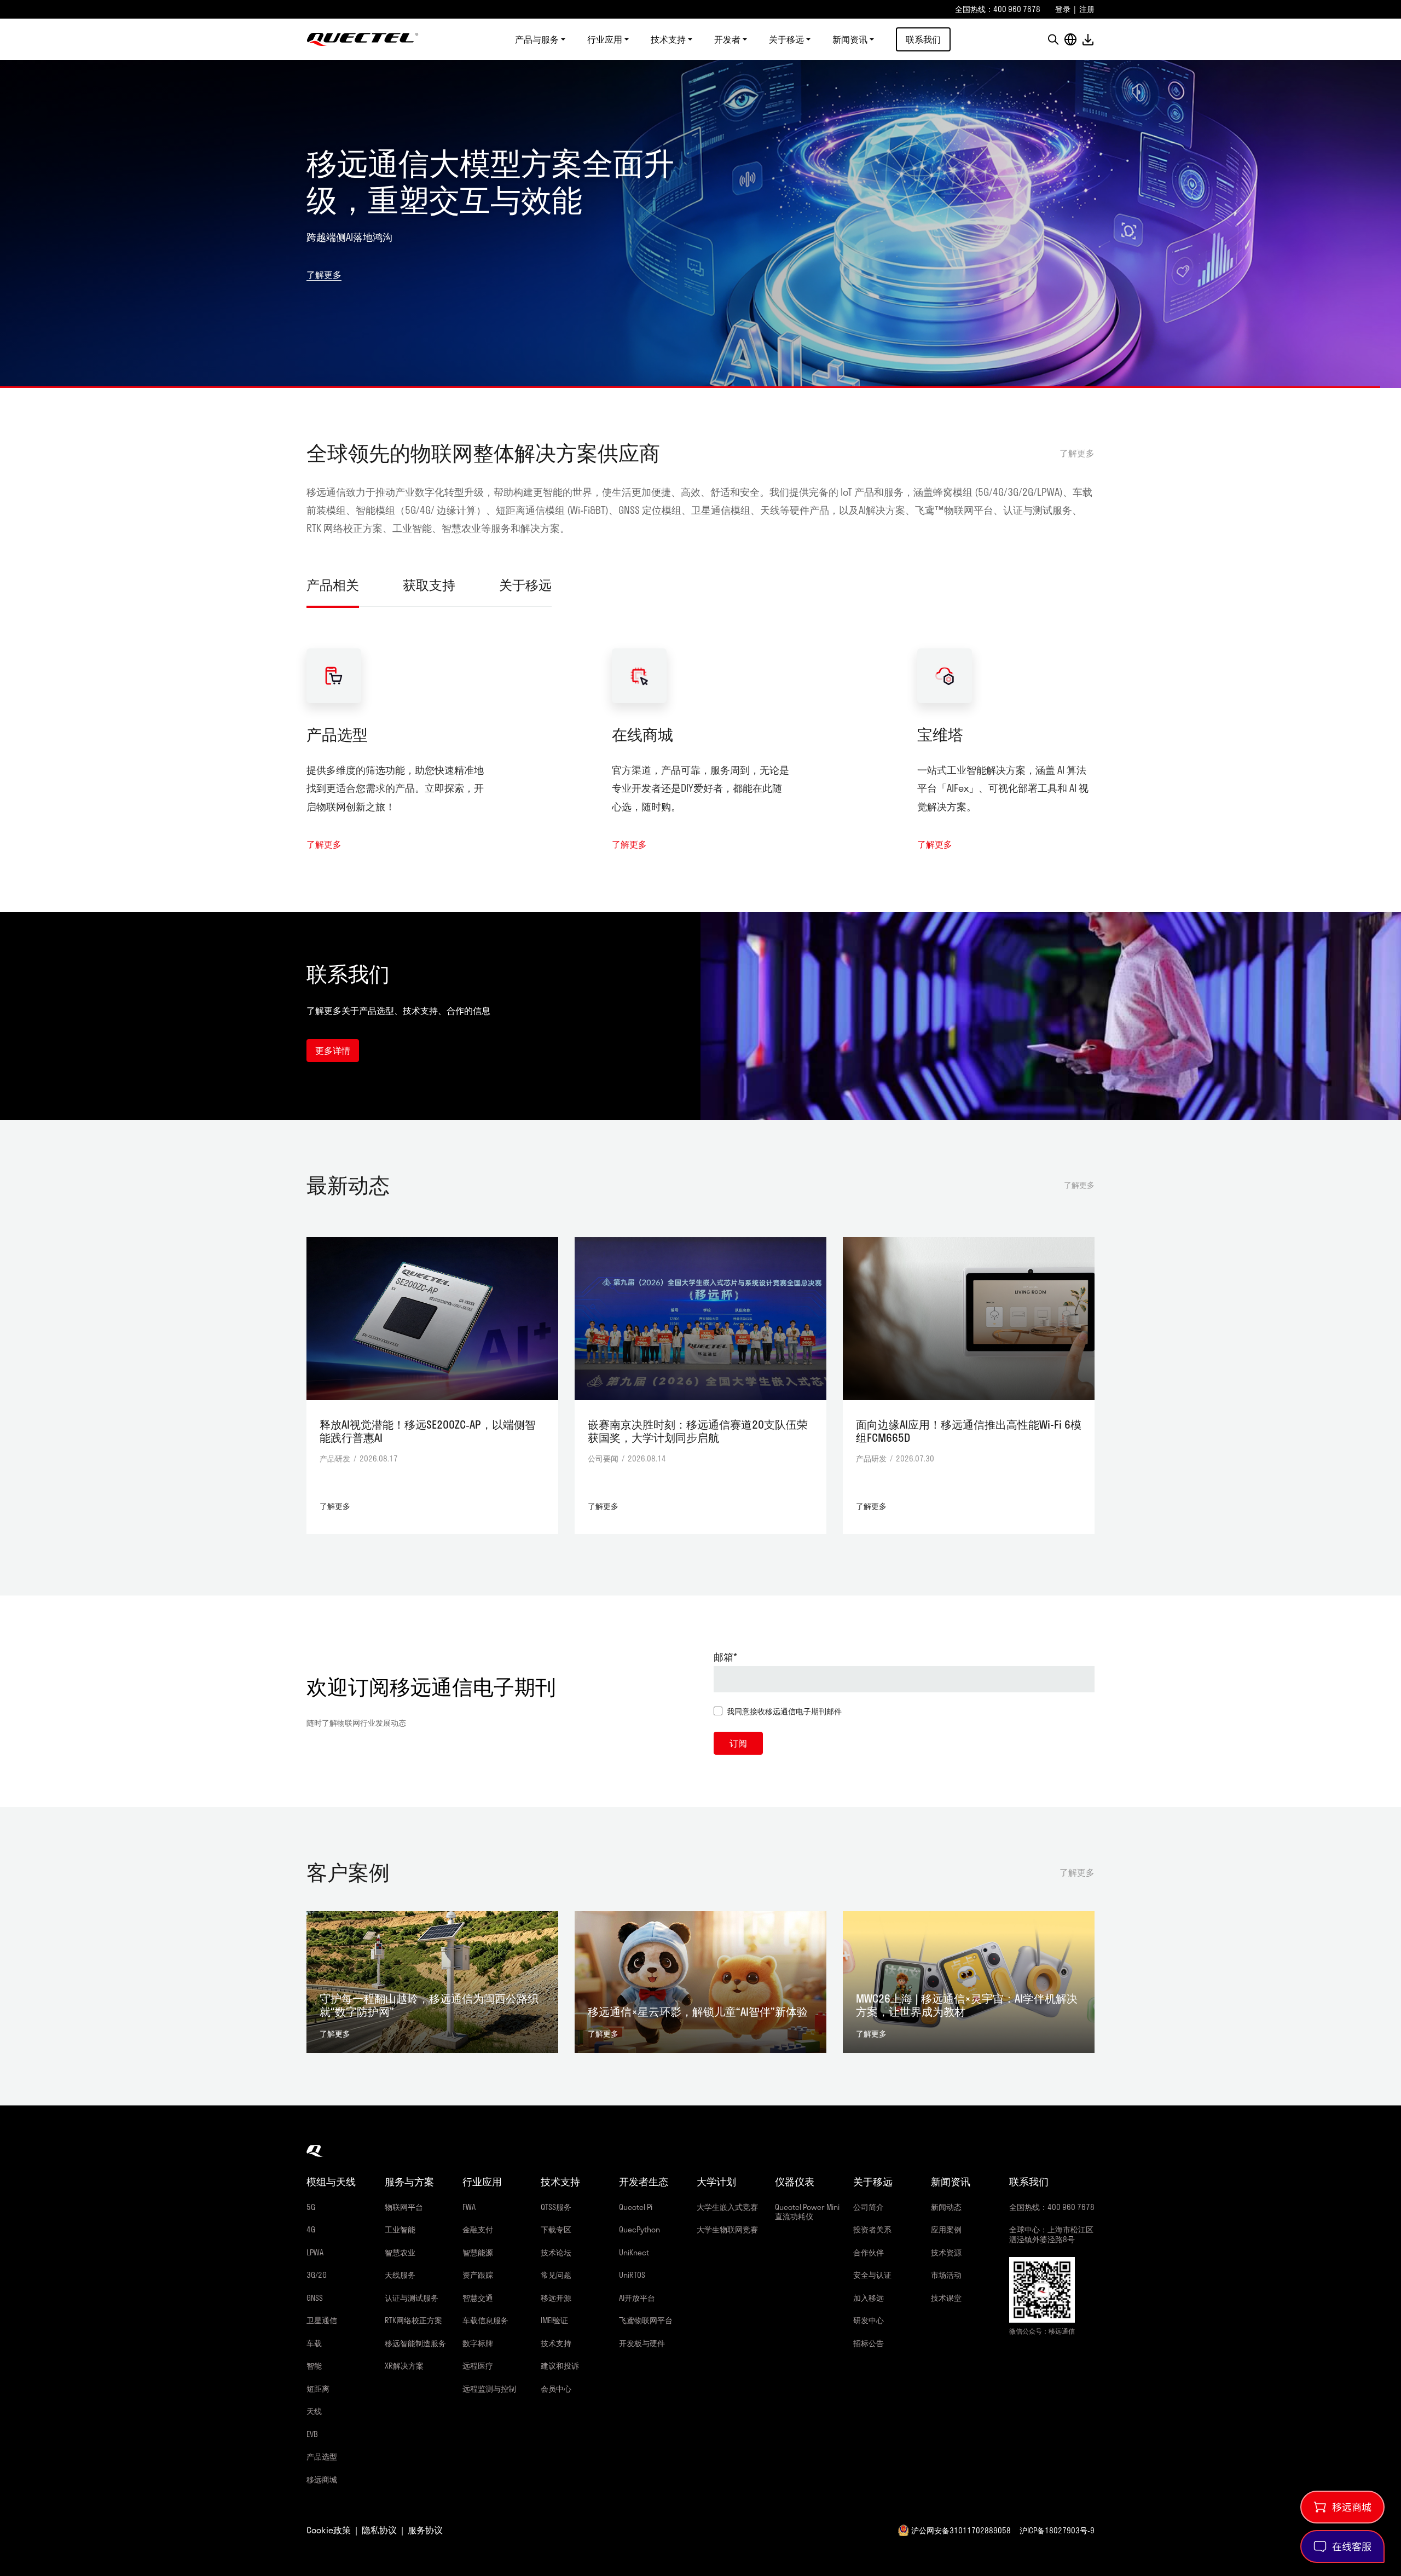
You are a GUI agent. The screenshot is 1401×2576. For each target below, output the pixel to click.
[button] (1053, 39)
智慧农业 (400, 2252)
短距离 (318, 2389)
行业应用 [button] (605, 39)
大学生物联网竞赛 (727, 2229)
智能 (314, 2366)
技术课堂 (946, 2298)
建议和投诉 (560, 2366)
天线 (314, 2411)
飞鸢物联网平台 (646, 2320)
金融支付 (478, 2229)
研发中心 (869, 2320)
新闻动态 (946, 2207)
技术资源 (946, 2252)
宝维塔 (940, 734)
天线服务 (400, 2275)
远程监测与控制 (489, 2389)
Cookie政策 (329, 2530)
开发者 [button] (727, 39)
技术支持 (556, 2343)
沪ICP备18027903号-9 (1057, 2530)
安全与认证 (872, 2275)
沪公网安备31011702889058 (961, 2530)
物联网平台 (404, 2207)
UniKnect (634, 2252)
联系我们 (923, 39)
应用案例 (946, 2229)
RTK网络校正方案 (413, 2320)
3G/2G (317, 2275)
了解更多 (324, 256)
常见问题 (556, 2275)
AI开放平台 (637, 2298)
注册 (1087, 9)
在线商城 (642, 734)
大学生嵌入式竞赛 (727, 2207)
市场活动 (946, 2275)
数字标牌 (478, 2343)
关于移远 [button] (786, 39)
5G (311, 2207)
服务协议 (425, 2530)
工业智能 (400, 2229)
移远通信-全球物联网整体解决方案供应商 (363, 39)
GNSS (315, 2298)
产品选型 (337, 734)
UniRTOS (632, 2275)
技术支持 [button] (668, 39)
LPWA (315, 2252)
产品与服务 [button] (537, 39)
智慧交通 (478, 2298)
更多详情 (333, 1050)
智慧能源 (478, 2252)
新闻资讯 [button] (850, 39)
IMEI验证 (554, 2320)
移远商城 (322, 2479)
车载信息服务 (485, 2320)
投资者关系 (872, 2229)
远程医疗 (478, 2366)
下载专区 (556, 2229)
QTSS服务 (556, 2207)
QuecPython (639, 2229)
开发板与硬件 (642, 2343)
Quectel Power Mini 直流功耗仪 (807, 2212)
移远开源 (556, 2298)
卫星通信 (322, 2320)
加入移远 (869, 2298)
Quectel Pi (636, 2207)
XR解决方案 (404, 2366)
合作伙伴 (869, 2252)
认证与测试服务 (412, 2298)
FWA (469, 2207)
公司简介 (869, 2207)
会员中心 (556, 2389)
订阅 (738, 1743)
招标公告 (869, 2343)
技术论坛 (556, 2252)
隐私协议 (379, 2530)
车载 (314, 2343)
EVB (312, 2434)
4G (311, 2229)
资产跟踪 (478, 2275)
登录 (1063, 9)
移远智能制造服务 (415, 2343)
